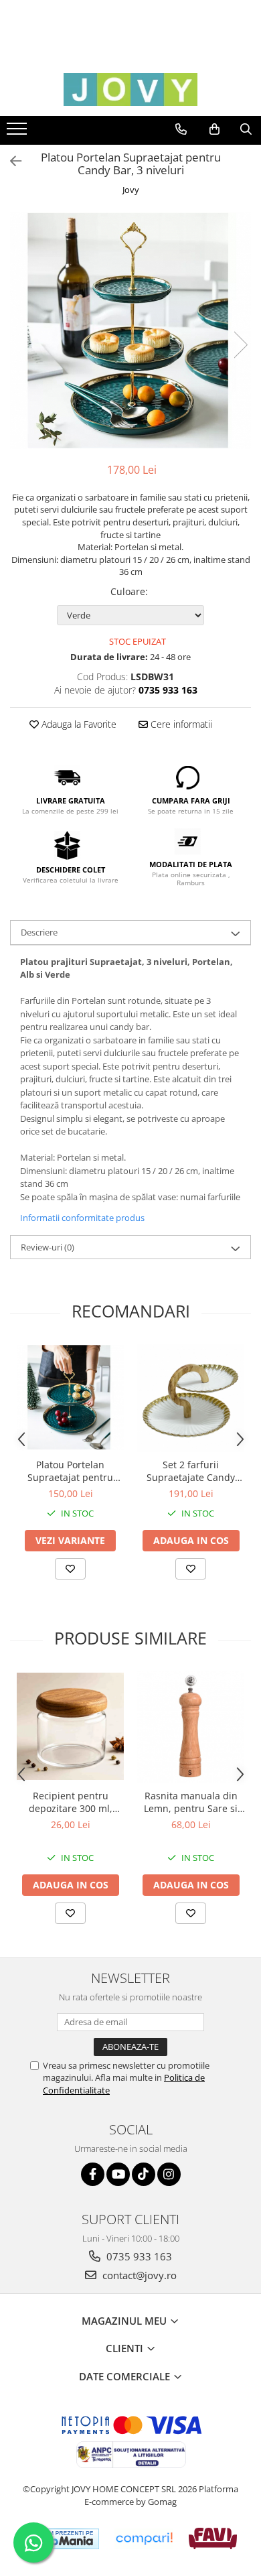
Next (240, 345)
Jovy (131, 190)
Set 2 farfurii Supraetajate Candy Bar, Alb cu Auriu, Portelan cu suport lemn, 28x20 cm (191, 1471)
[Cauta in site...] (246, 129)
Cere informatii (180, 724)
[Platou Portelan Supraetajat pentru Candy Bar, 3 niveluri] (130, 331)
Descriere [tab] (39, 932)
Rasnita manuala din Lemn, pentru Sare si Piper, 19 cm (191, 1802)
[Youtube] (118, 2174)
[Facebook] (93, 2174)
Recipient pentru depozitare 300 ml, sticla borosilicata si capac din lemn (70, 1802)
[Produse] (18, 133)
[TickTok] (144, 2174)
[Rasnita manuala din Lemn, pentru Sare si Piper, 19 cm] (191, 1726)
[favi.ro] (212, 2538)
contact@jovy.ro (138, 2275)
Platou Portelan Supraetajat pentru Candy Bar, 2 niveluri (70, 1471)
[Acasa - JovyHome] (130, 89)
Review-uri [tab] (48, 1247)
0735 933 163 (138, 2256)
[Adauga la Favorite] (70, 1569)
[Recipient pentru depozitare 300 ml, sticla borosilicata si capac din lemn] (70, 1726)
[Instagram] (169, 2174)
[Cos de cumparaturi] (214, 129)
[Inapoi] (10, 161)
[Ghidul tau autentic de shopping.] (144, 2539)
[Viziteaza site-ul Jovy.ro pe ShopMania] (62, 2539)
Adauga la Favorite (78, 724)
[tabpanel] (130, 331)
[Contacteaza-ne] (181, 129)
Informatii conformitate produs (82, 1218)
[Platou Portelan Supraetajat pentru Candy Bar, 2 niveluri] (70, 1398)
